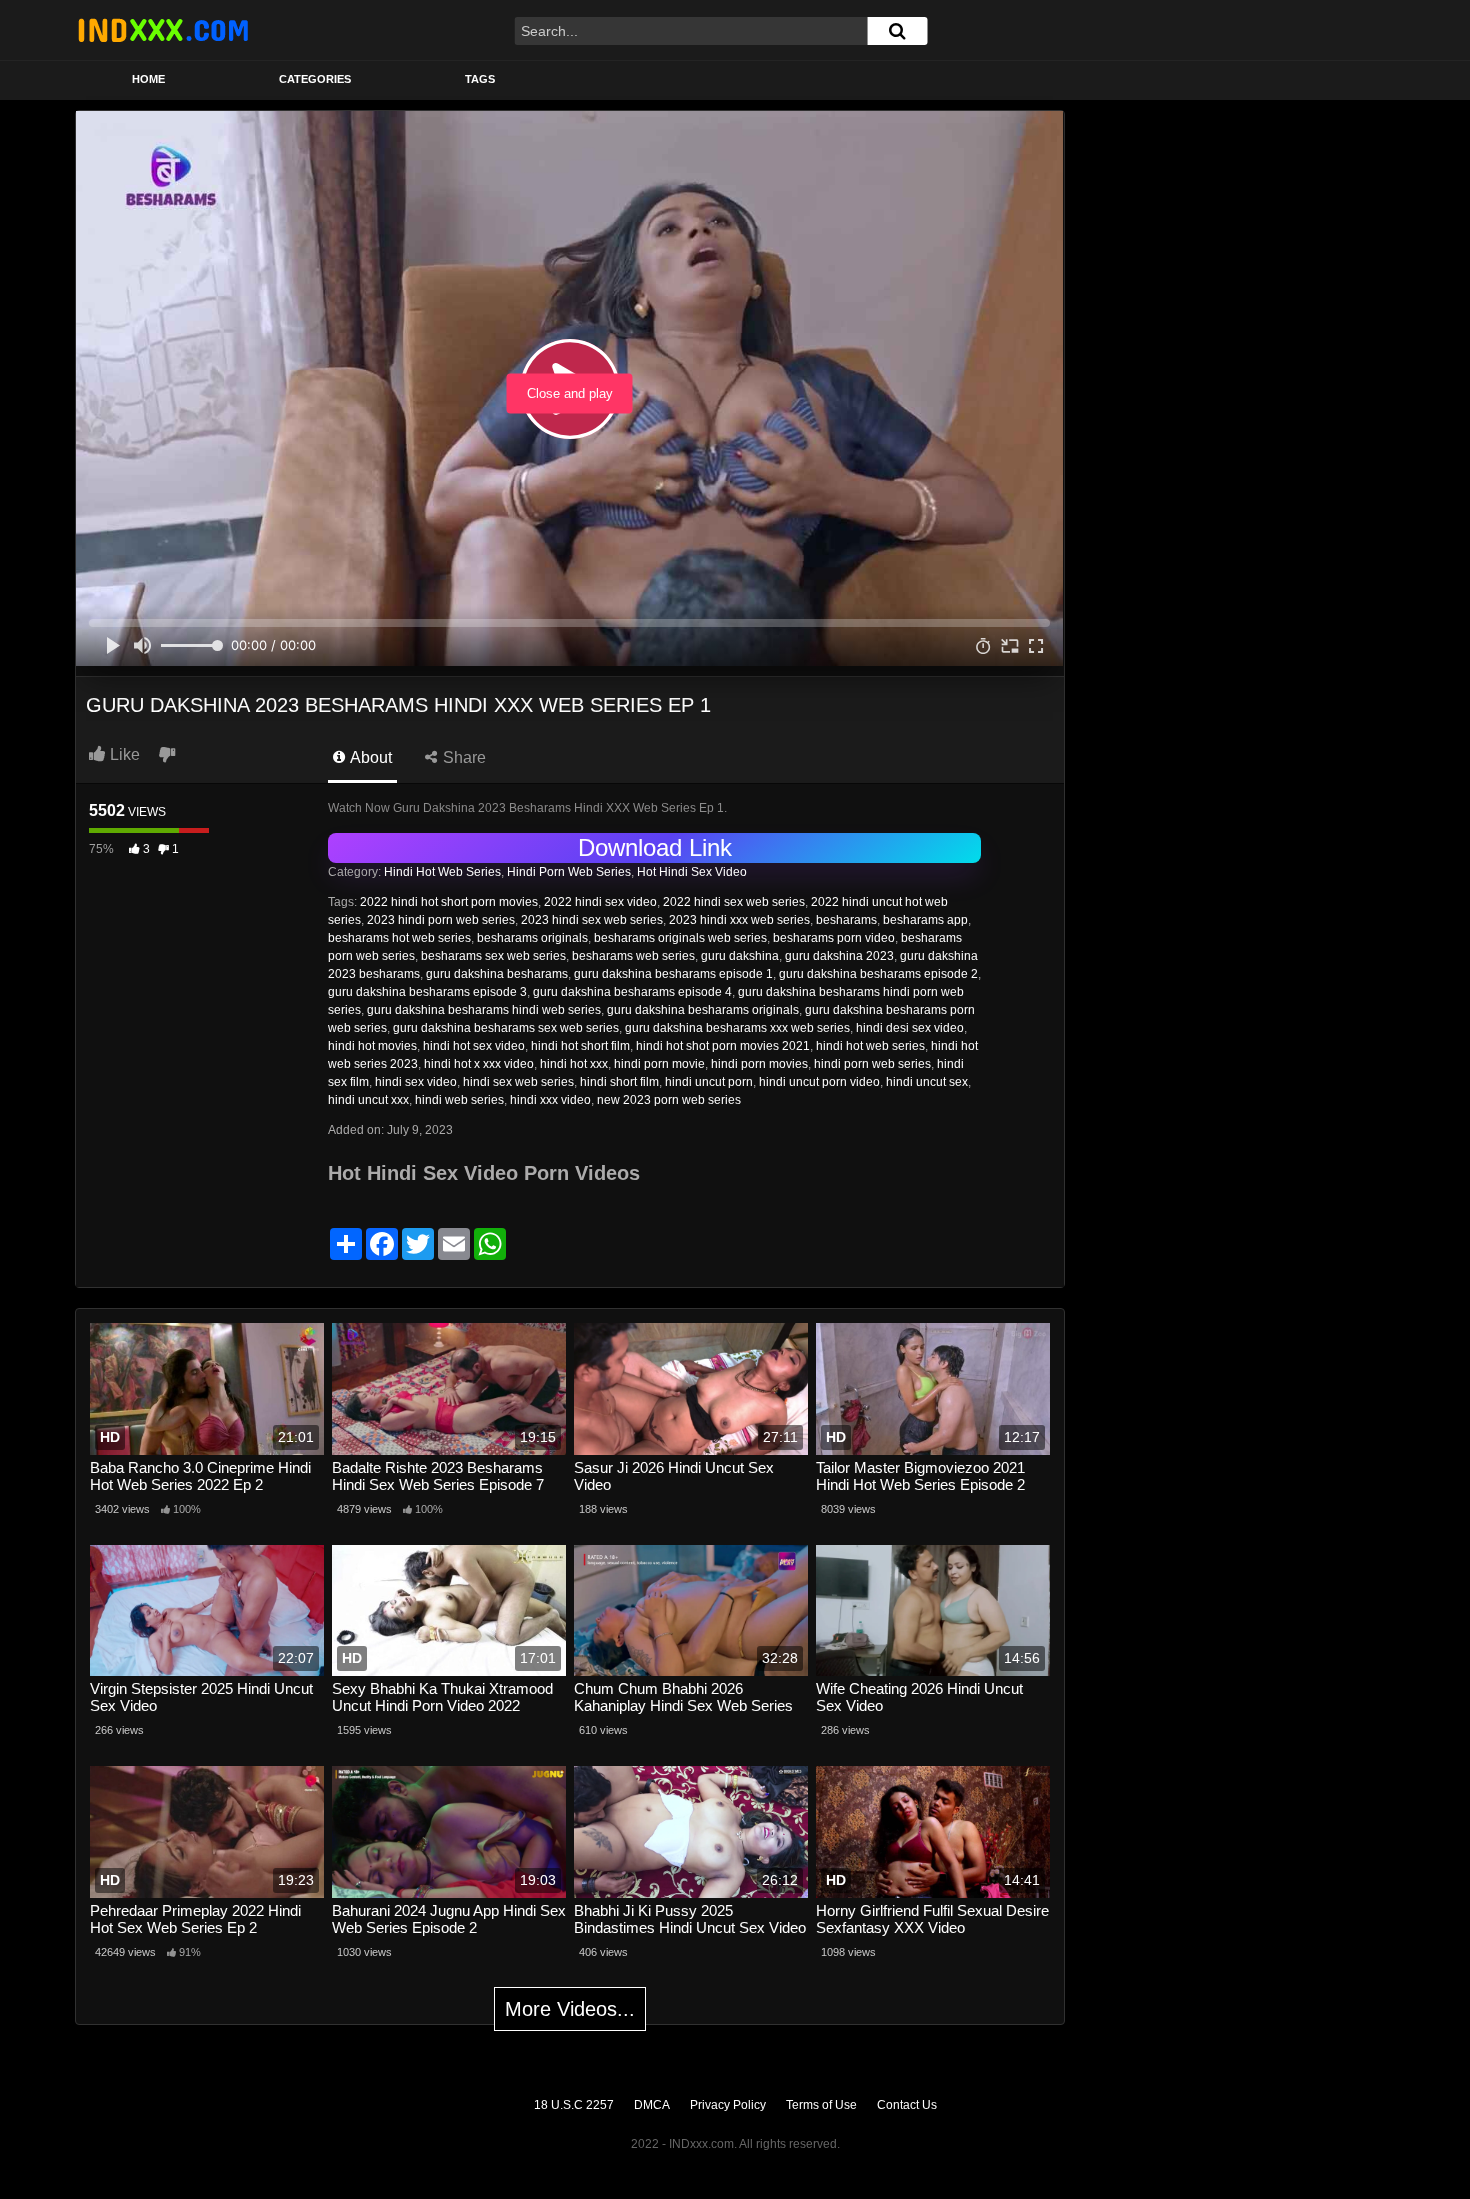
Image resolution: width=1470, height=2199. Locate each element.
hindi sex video (416, 1082)
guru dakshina (740, 956)
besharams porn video (834, 938)
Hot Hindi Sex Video (692, 872)
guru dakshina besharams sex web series (506, 1028)
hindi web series (459, 1100)
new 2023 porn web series (669, 1100)
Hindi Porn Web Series (569, 872)
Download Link (655, 847)
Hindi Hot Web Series (442, 872)
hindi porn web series (872, 1064)
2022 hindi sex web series (734, 902)
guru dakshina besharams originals (703, 1010)
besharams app (925, 920)
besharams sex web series (493, 956)
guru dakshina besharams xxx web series (737, 1028)
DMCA (652, 2105)
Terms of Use (821, 2105)
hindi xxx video (550, 1100)
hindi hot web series (870, 1046)
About (369, 757)
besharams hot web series (399, 938)
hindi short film (619, 1082)
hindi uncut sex (927, 1082)
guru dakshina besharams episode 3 (427, 992)
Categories (315, 79)
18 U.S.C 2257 (574, 2105)
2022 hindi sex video (600, 902)
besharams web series (633, 956)
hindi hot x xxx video (479, 1064)
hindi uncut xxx (368, 1100)
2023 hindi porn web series (441, 920)
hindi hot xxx (574, 1064)
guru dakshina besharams (497, 974)
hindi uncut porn (709, 1082)
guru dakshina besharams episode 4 (632, 992)
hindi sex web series (518, 1082)
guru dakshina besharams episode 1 (673, 974)
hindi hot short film (580, 1046)
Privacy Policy (728, 2105)
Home (148, 79)
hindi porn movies (759, 1064)
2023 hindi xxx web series (739, 920)
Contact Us (907, 2105)
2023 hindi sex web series (592, 920)
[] (897, 31)
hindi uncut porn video (819, 1082)
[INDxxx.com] (163, 30)
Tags (480, 79)
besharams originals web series (680, 938)
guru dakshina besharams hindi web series (484, 1010)
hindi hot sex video (474, 1046)
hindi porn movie (659, 1064)
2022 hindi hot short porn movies (449, 902)
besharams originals (532, 938)
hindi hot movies (372, 1046)
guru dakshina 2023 (839, 956)
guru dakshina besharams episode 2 (878, 974)
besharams (846, 920)
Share (462, 757)
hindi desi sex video (910, 1028)
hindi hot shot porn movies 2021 (723, 1046)
